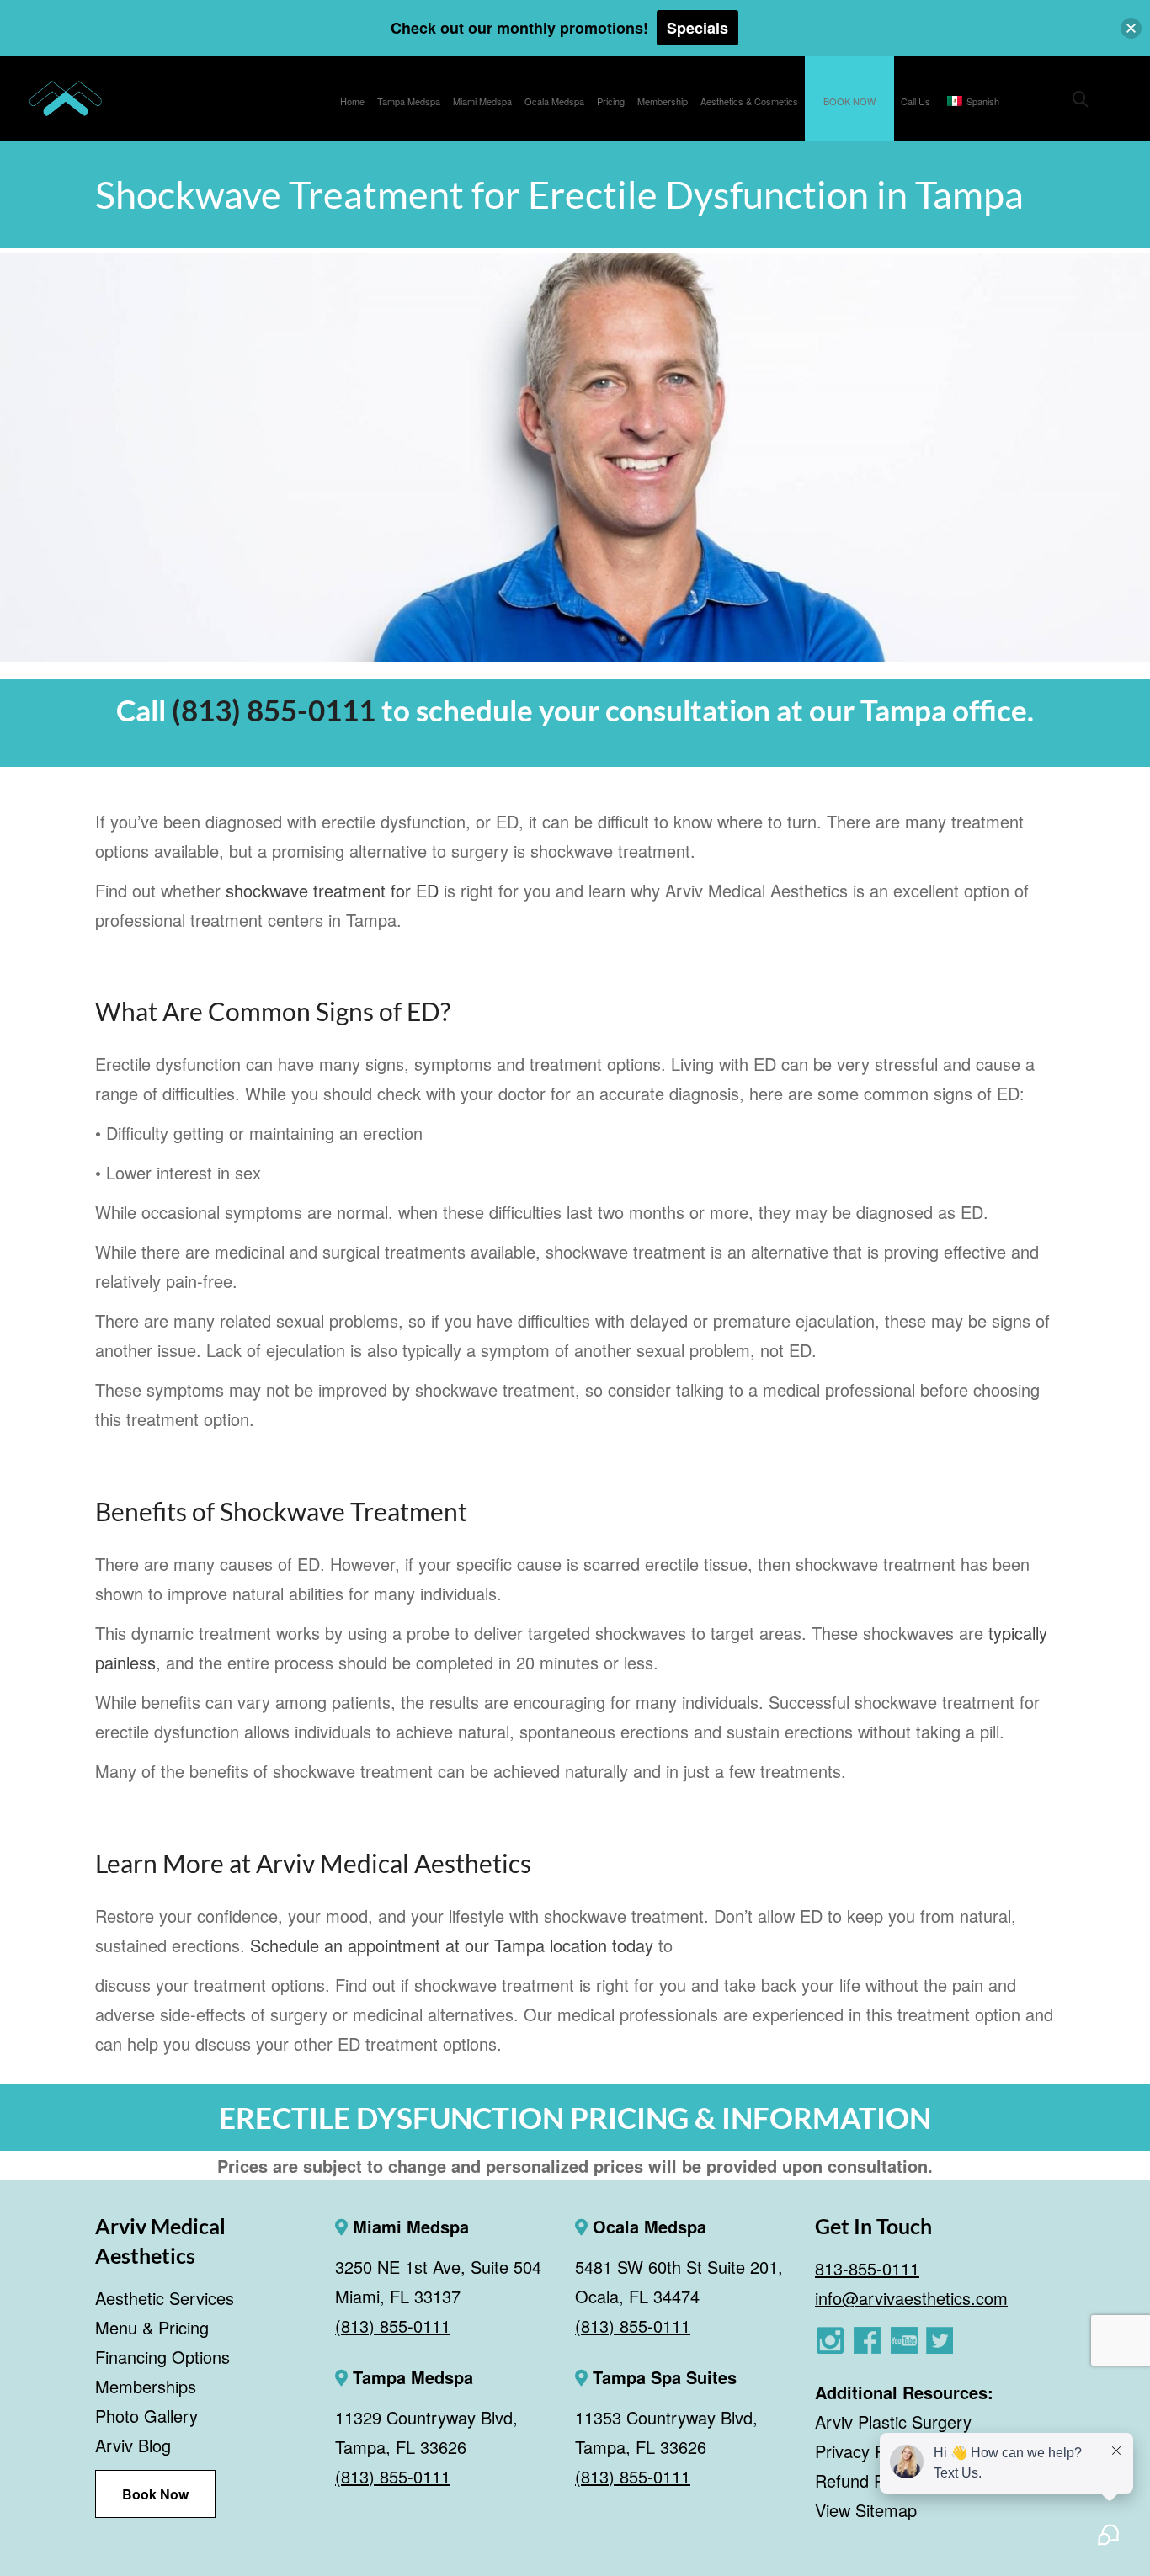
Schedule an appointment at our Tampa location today (452, 1945)
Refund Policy (866, 2480)
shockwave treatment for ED (332, 890)
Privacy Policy (867, 2451)
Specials (697, 28)
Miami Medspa (408, 2226)
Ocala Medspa (647, 2226)
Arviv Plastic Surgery (893, 2422)
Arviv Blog (133, 2445)
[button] (1131, 28)
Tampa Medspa (410, 2377)
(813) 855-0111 (274, 710)
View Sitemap (866, 2510)
